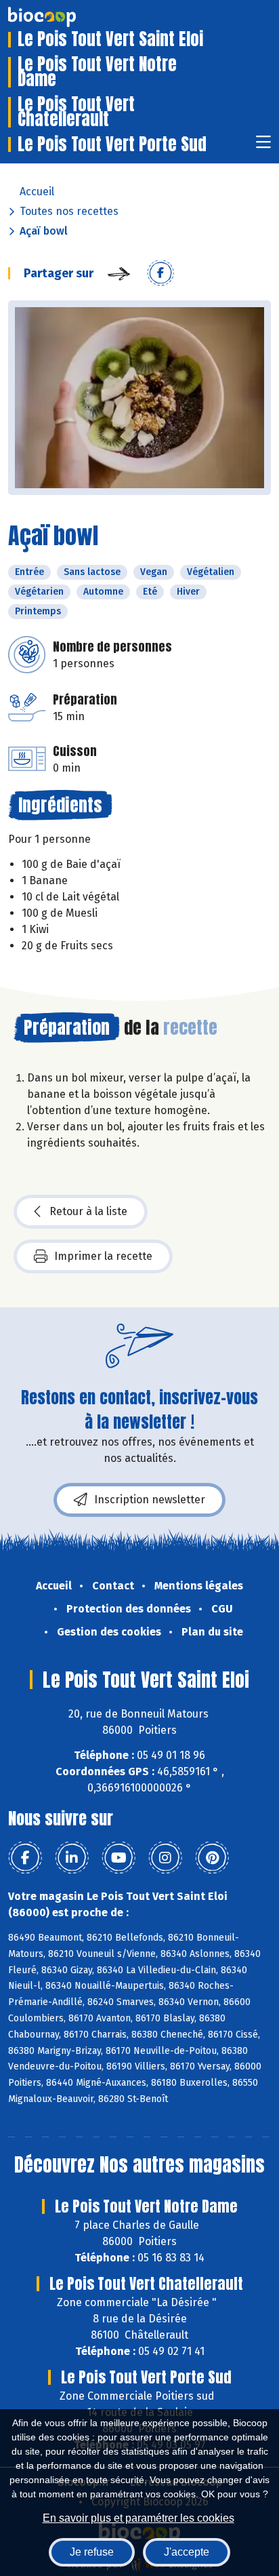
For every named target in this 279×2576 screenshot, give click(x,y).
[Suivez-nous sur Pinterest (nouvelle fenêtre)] (212, 1858)
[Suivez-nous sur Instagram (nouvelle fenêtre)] (165, 1858)
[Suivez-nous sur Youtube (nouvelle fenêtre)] (119, 1858)
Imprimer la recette (103, 1256)
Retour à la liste (88, 1211)
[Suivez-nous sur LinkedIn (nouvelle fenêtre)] (72, 1858)
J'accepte (187, 2552)
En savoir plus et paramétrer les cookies (138, 2518)
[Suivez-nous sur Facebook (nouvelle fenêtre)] (25, 1858)
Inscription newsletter (150, 1500)
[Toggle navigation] (263, 146)
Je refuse (92, 2552)
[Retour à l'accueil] (62, 17)
